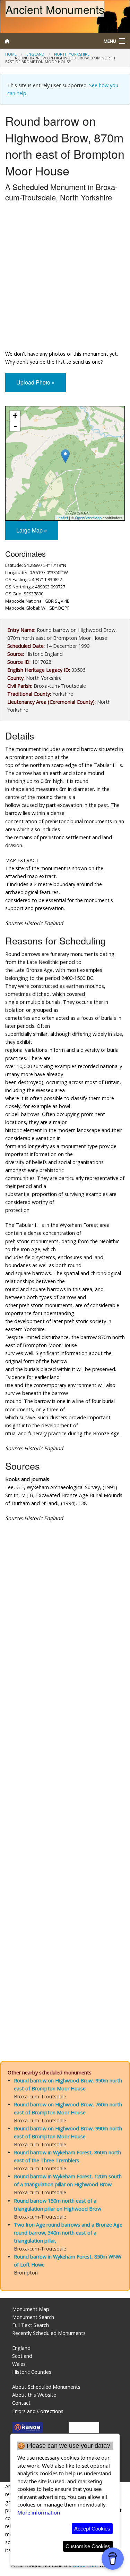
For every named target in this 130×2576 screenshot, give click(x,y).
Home (11, 54)
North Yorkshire (72, 54)
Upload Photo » (36, 382)
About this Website (34, 2395)
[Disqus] (65, 1768)
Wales (19, 2364)
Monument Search (33, 2317)
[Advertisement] (65, 278)
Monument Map (31, 2309)
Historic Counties (32, 2372)
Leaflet (62, 518)
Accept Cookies (92, 2529)
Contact (21, 2403)
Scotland (22, 2356)
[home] (49, 41)
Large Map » (32, 530)
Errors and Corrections (38, 2411)
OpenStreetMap (88, 518)
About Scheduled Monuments (46, 2387)
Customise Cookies (88, 2546)
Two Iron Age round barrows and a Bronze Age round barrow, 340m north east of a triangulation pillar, (68, 2233)
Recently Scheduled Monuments (49, 2333)
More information (39, 2512)
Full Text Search (31, 2325)
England (35, 54)
